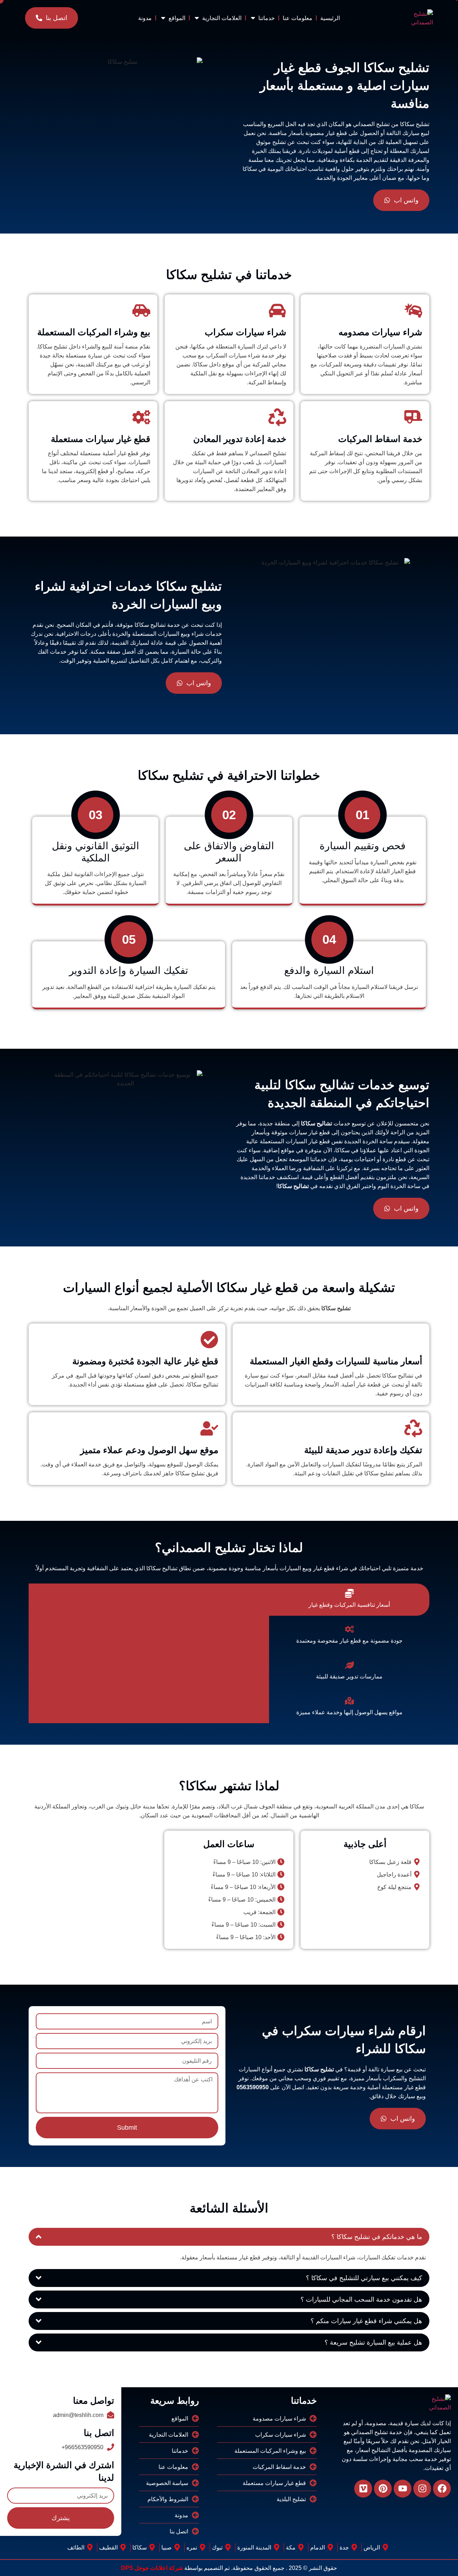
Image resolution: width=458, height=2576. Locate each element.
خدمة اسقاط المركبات (380, 439)
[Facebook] (442, 2489)
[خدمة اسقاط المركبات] (413, 417)
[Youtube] (403, 2489)
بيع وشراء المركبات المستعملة (94, 332)
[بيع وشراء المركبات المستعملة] (141, 311)
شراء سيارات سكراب (245, 332)
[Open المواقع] (163, 18)
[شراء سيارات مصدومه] (413, 311)
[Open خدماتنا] (253, 18)
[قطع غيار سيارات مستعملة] (141, 417)
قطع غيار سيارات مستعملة (101, 439)
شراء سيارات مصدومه (380, 332)
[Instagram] (422, 2489)
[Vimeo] (363, 2489)
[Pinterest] (383, 2489)
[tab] (349, 1600)
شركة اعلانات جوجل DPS (152, 2568)
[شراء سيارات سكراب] (277, 311)
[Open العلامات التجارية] (197, 18)
